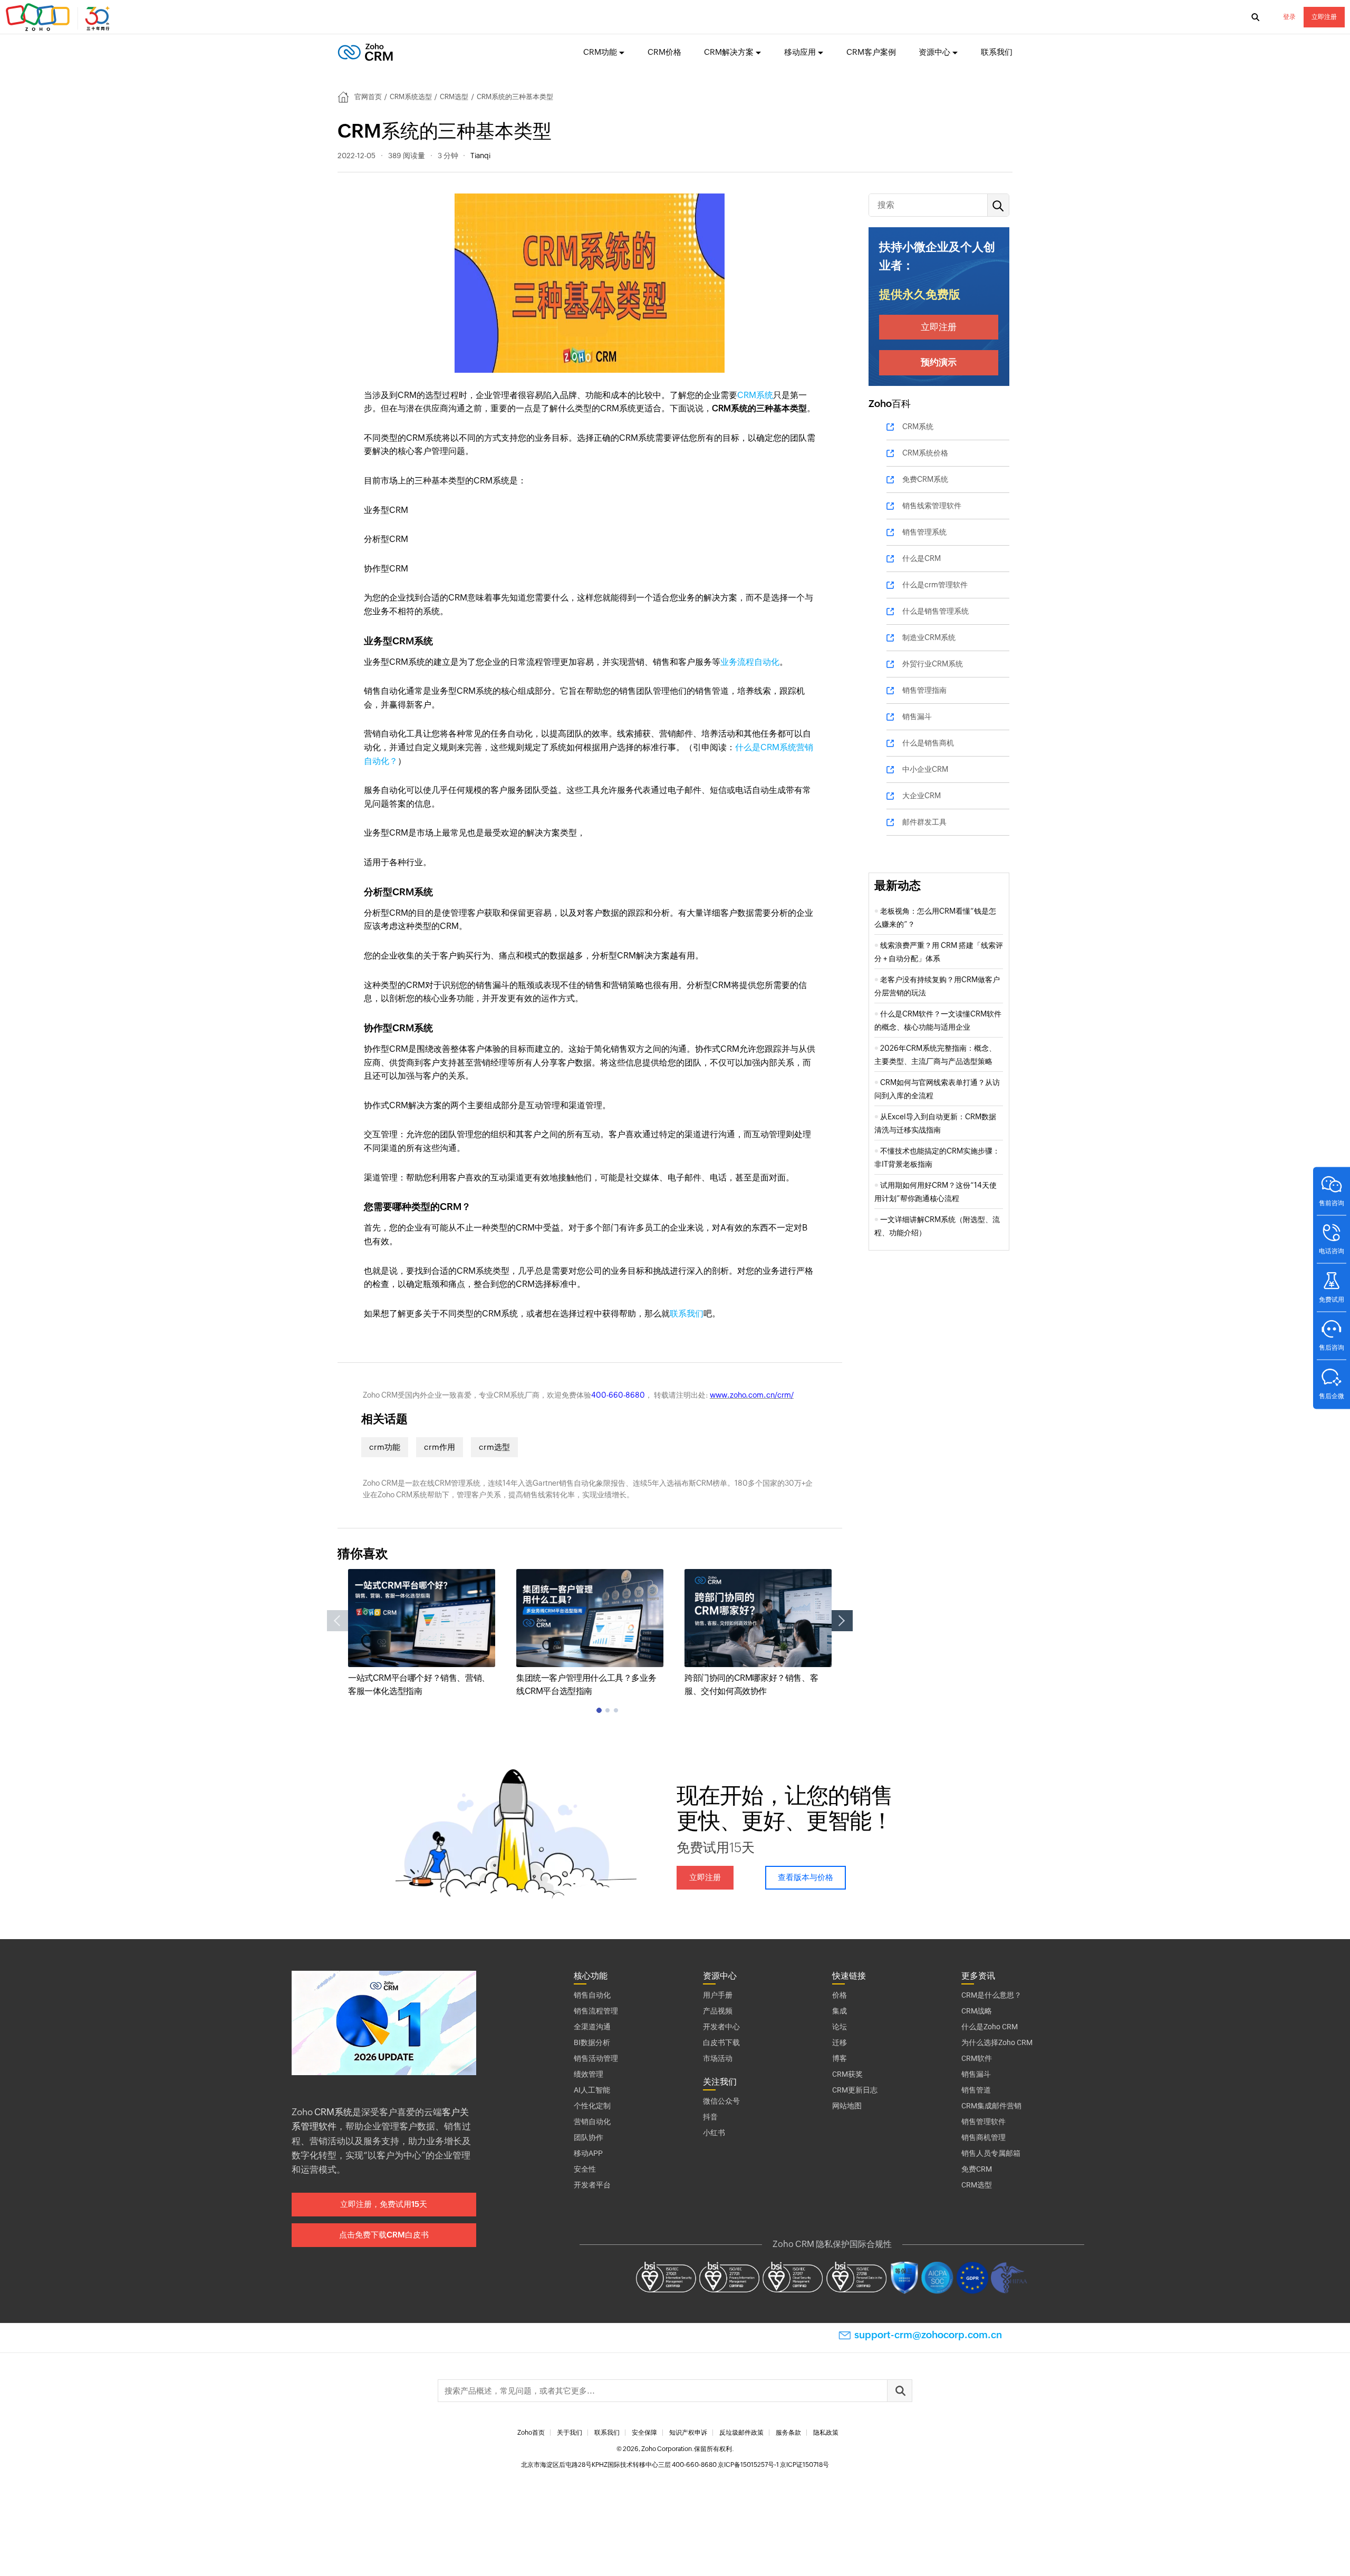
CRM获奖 (847, 2074)
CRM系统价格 (925, 453)
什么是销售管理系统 (936, 611)
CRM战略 (977, 2011)
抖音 (710, 2117)
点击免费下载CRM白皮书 (384, 2235)
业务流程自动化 (750, 662)
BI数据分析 (592, 2042)
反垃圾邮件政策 (741, 2433)
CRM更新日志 (855, 2090)
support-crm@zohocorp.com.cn (928, 2335)
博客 (840, 2058)
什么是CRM (922, 558)
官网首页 (368, 97)
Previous (337, 1621)
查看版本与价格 (806, 1877)
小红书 (714, 2133)
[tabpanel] (422, 1634)
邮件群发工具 (924, 822)
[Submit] (900, 2391)
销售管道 (976, 2090)
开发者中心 (721, 2027)
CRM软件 (977, 2058)
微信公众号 (721, 2101)
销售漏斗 (917, 716)
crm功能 (385, 1447)
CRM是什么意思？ (991, 1995)
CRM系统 (755, 395)
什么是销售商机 (928, 743)
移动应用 (800, 52)
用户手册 (718, 1995)
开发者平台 (592, 2185)
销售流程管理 (596, 2011)
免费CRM (977, 2169)
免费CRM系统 (925, 479)
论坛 (840, 2027)
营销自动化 (592, 2122)
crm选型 (494, 1447)
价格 (840, 1995)
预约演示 (939, 362)
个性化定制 (592, 2106)
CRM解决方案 (729, 52)
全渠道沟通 (592, 2027)
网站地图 (847, 2106)
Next (842, 1621)
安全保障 (644, 2433)
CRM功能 (600, 52)
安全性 (585, 2169)
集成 (840, 2011)
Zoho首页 (531, 2433)
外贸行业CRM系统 (933, 664)
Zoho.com (59, 17)
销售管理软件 (983, 2122)
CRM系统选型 (411, 97)
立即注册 (1324, 17)
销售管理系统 (924, 532)
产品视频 (718, 2011)
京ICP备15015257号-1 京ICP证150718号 (773, 2465)
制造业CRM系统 (929, 637)
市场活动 (718, 2058)
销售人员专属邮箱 (991, 2153)
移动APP (588, 2153)
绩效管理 (589, 2074)
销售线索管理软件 (932, 506)
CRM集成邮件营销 (991, 2106)
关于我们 (570, 2433)
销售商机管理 (983, 2137)
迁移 (840, 2042)
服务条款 (788, 2433)
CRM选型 (454, 97)
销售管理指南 (924, 690)
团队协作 (589, 2137)
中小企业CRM (925, 769)
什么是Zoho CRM (990, 2027)
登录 (1289, 17)
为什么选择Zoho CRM (997, 2042)
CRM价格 (664, 52)
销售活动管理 (596, 2058)
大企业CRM (922, 796)
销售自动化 (592, 1995)
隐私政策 (826, 2433)
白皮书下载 (721, 2042)
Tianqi (480, 156)
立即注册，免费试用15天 (384, 2204)
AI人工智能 (592, 2090)
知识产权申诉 (688, 2433)
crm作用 (440, 1447)
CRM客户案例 (871, 52)
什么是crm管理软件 (935, 585)
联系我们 (997, 52)
